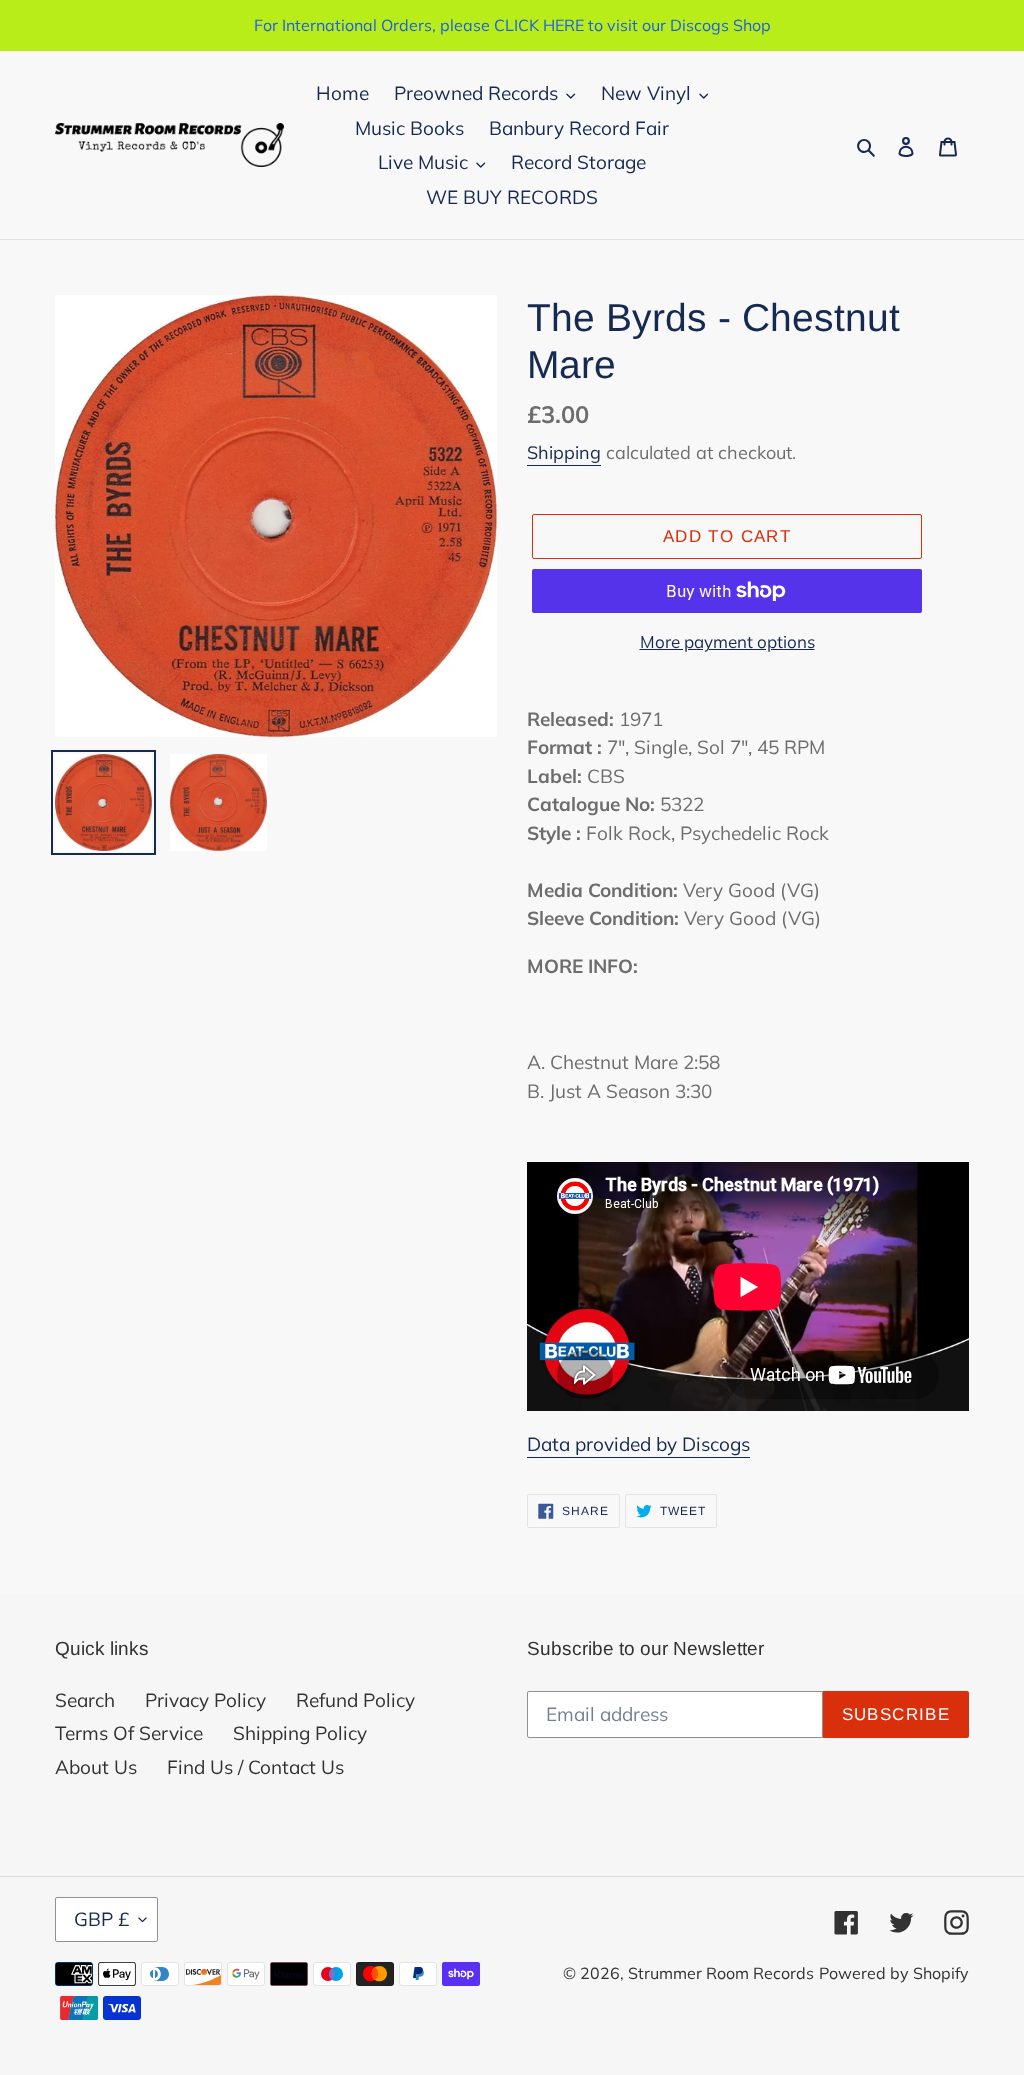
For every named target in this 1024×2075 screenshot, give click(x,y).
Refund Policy (355, 1700)
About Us (96, 1767)
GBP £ (101, 1919)
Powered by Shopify (894, 1973)
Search (85, 1700)
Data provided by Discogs (638, 1444)
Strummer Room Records (721, 1973)
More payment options (727, 641)
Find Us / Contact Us (255, 1767)
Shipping (564, 452)
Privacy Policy (205, 1700)
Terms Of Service (129, 1733)
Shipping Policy (300, 1733)
